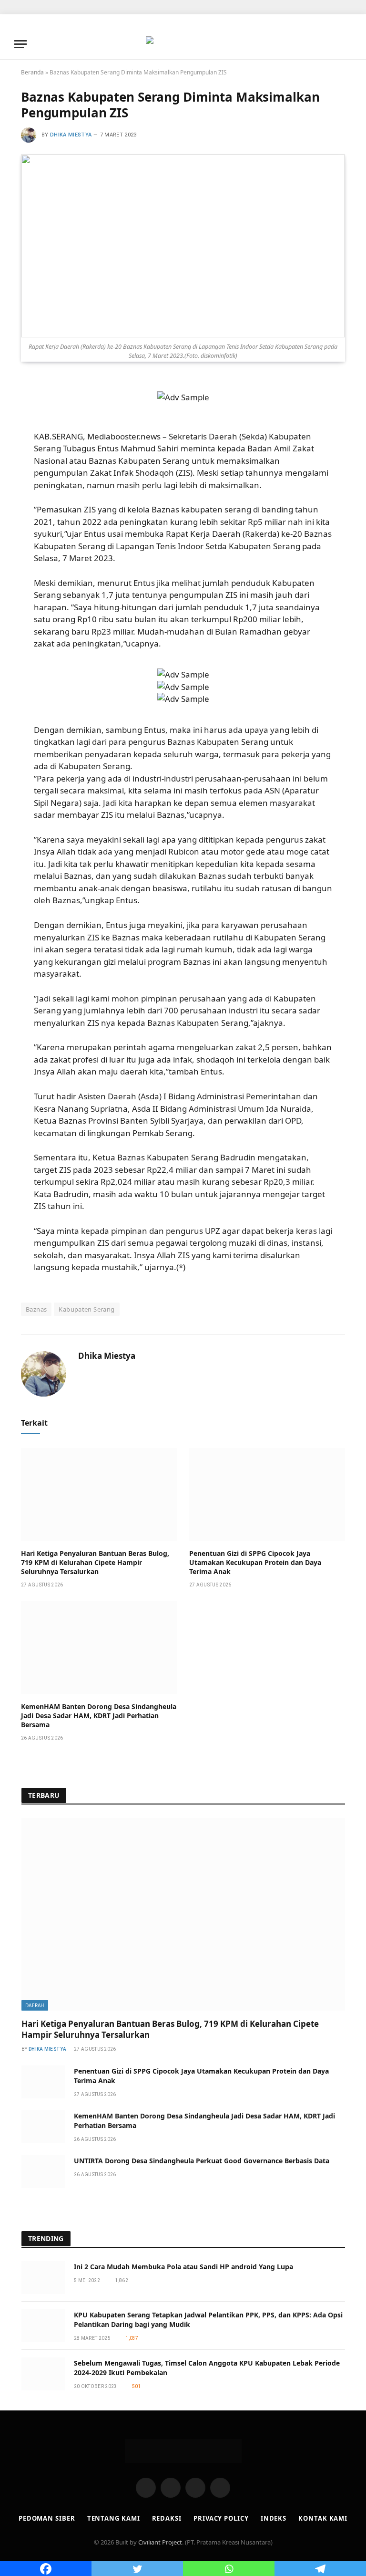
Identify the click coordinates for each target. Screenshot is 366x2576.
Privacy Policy (221, 2518)
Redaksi (167, 2518)
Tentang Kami (114, 2518)
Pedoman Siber (47, 2518)
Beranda (32, 72)
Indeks (274, 2518)
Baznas (36, 1309)
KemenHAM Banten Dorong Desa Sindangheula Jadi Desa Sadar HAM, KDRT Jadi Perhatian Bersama (99, 1716)
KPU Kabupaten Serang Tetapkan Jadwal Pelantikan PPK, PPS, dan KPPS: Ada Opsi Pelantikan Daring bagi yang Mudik (208, 2320)
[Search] (347, 44)
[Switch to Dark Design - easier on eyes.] (333, 44)
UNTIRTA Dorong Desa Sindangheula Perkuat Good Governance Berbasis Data (202, 2161)
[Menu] (20, 44)
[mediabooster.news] (183, 44)
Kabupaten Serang (86, 1309)
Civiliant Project (160, 2542)
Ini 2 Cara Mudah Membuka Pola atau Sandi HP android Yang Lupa (183, 2267)
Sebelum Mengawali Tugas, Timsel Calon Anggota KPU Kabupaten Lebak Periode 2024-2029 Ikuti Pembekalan (207, 2368)
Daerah (35, 2005)
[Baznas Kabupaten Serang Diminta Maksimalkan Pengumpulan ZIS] (183, 246)
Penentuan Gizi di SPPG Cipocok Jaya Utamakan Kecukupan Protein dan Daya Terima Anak (255, 1562)
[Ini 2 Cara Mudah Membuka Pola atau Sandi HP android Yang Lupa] (43, 2278)
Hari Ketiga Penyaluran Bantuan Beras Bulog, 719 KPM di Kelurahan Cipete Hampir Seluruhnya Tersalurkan (95, 1562)
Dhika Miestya (71, 135)
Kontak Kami (323, 2518)
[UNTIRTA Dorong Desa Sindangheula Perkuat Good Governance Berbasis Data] (43, 2172)
